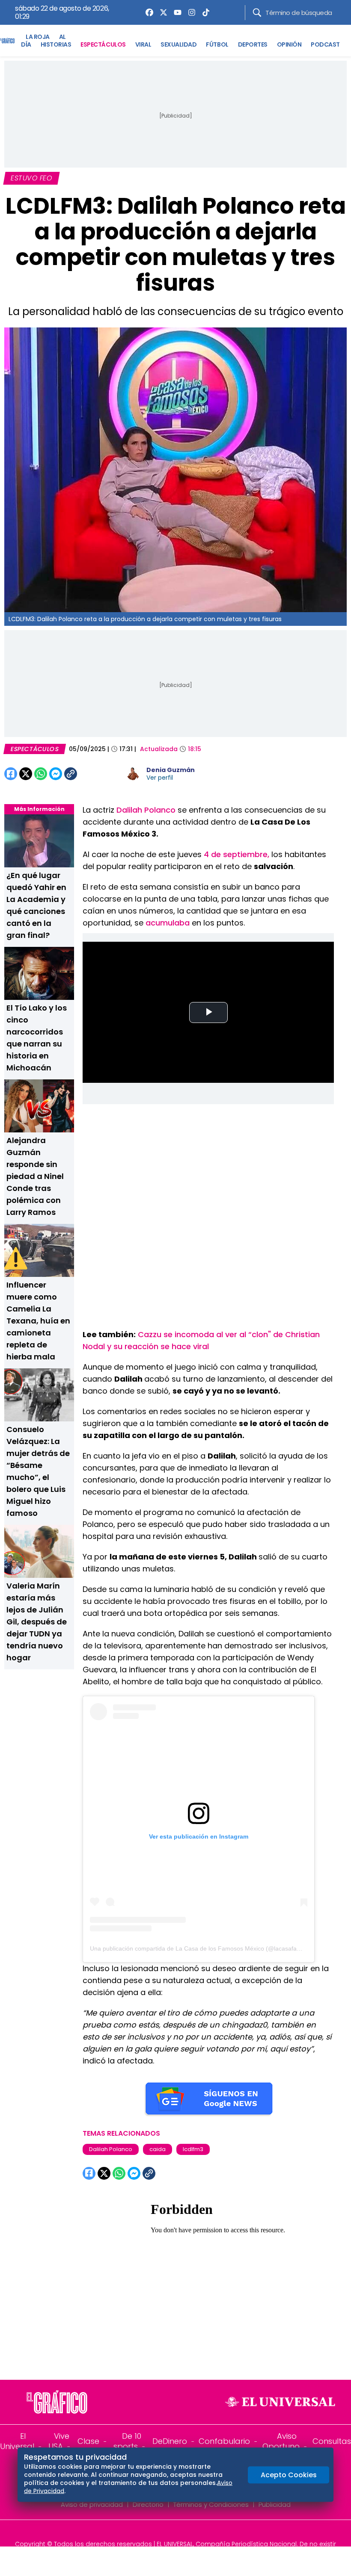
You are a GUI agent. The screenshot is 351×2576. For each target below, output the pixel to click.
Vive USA (59, 2441)
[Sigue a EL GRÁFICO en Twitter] (173, 2532)
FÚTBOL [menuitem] (217, 44)
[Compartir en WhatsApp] (41, 774)
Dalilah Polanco (145, 810)
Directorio (148, 2504)
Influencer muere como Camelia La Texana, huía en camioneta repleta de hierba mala (38, 1321)
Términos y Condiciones (211, 2504)
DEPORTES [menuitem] (253, 44)
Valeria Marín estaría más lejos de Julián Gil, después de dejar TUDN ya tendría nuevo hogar (37, 1622)
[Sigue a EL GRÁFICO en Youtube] (184, 2532)
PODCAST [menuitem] (325, 44)
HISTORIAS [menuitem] (56, 44)
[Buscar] (257, 13)
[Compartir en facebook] (11, 774)
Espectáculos (35, 749)
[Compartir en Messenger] (56, 774)
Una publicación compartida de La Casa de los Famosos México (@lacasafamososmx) (207, 1948)
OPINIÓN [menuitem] (289, 44)
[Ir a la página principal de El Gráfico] (7, 41)
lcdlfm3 (193, 2149)
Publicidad (275, 2504)
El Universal (17, 2441)
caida (158, 2149)
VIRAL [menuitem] (143, 44)
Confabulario (224, 2441)
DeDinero (170, 2441)
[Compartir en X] (26, 774)
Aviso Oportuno (281, 2441)
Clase (88, 2441)
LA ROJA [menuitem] (38, 37)
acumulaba (169, 923)
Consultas (332, 2441)
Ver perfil (160, 778)
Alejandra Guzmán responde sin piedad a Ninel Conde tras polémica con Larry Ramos (35, 1176)
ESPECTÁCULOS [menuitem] (103, 44)
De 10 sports (127, 2441)
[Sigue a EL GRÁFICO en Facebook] (167, 2532)
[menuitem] (147, 12)
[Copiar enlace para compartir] (92, 774)
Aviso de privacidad (92, 2504)
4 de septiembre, (236, 854)
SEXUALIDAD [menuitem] (178, 44)
